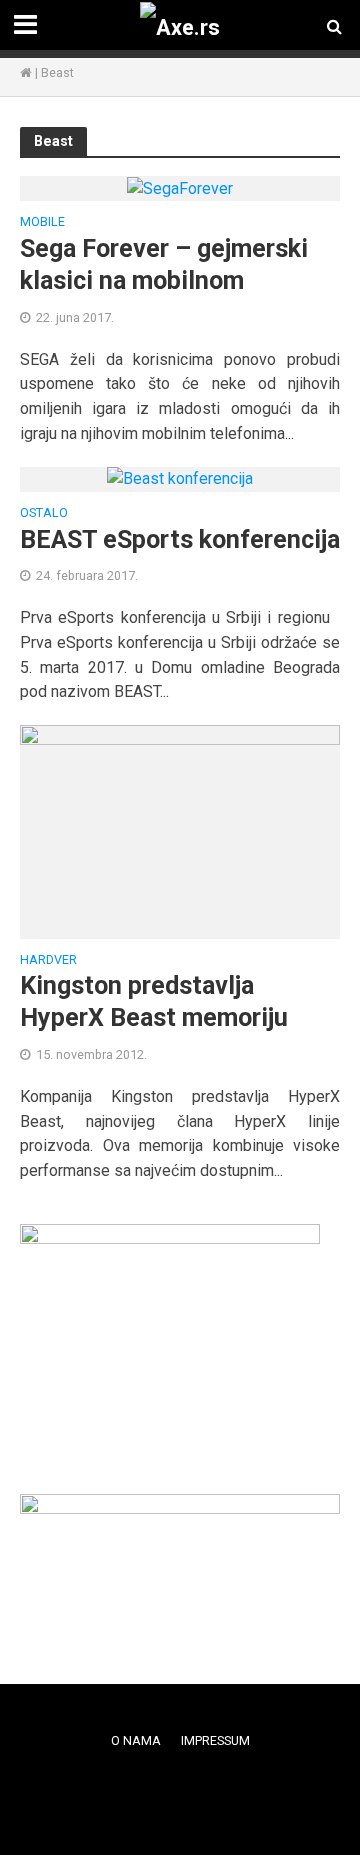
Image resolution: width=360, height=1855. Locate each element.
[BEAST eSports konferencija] (180, 478)
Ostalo (44, 513)
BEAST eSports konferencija (180, 539)
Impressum (215, 1740)
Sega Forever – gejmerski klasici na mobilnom (164, 264)
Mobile (42, 222)
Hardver (48, 960)
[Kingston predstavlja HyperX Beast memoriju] (180, 830)
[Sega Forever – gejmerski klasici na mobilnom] (180, 187)
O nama (136, 1740)
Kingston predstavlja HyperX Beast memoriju (154, 1001)
